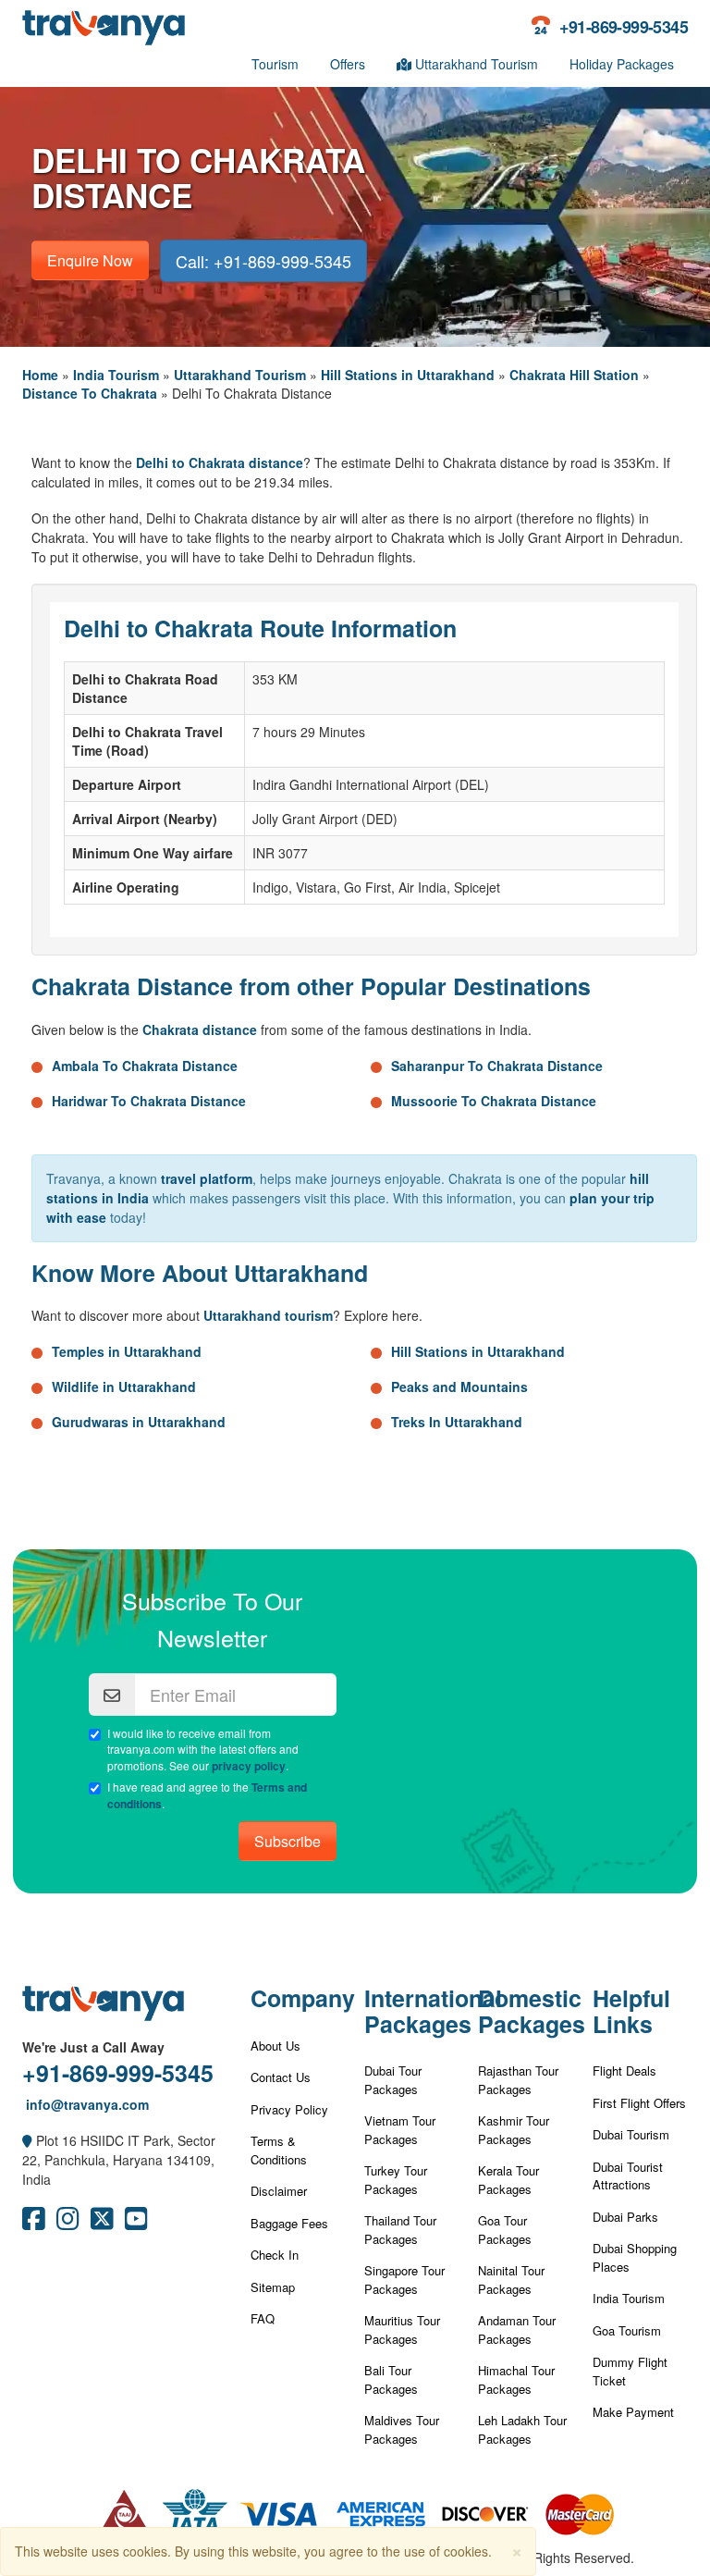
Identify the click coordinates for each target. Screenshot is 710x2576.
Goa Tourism (627, 2330)
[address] (27, 2140)
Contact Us (281, 2077)
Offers (348, 64)
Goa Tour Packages (505, 2230)
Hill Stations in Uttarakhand (408, 375)
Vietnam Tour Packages (400, 2130)
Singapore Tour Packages (404, 2280)
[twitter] (102, 2223)
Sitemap (273, 2287)
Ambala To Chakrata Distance (145, 1066)
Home (40, 375)
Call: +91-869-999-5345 (263, 261)
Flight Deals (624, 2071)
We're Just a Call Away (93, 2047)
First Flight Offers (639, 2103)
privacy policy (249, 1766)
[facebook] (34, 2223)
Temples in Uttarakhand (127, 1351)
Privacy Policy (289, 2109)
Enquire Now (90, 260)
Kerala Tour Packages (508, 2180)
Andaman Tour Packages (517, 2329)
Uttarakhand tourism (268, 1315)
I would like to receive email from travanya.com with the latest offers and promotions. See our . (203, 1749)
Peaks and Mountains (459, 1387)
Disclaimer (279, 2191)
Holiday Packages (622, 64)
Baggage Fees (289, 2223)
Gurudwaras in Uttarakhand (139, 1422)
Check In (275, 2255)
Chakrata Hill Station (574, 375)
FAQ (263, 2318)
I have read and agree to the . (207, 1795)
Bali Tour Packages (391, 2379)
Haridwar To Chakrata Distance (149, 1101)
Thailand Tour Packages (400, 2230)
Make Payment (633, 2412)
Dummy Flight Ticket (630, 2371)
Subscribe (288, 1841)
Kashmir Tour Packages (514, 2130)
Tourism (275, 64)
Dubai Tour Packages (393, 2080)
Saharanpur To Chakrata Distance (497, 1066)
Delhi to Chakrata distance (220, 462)
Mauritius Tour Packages (402, 2329)
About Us (275, 2046)
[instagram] (68, 2223)
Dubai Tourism (631, 2134)
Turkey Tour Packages (396, 2180)
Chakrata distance (200, 1029)
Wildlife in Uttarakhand (124, 1387)
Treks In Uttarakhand (457, 1422)
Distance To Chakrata (90, 393)
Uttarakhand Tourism (475, 64)
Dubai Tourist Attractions (628, 2176)
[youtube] (136, 2223)
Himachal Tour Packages (516, 2379)
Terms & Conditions (279, 2150)
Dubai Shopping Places (635, 2257)
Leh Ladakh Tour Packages (522, 2429)
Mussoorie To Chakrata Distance (494, 1101)
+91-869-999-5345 (118, 2073)
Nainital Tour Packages (511, 2280)
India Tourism (116, 375)
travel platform (207, 1178)
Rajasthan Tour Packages (518, 2080)
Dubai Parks (625, 2217)
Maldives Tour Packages (402, 2429)
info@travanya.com (86, 2104)
